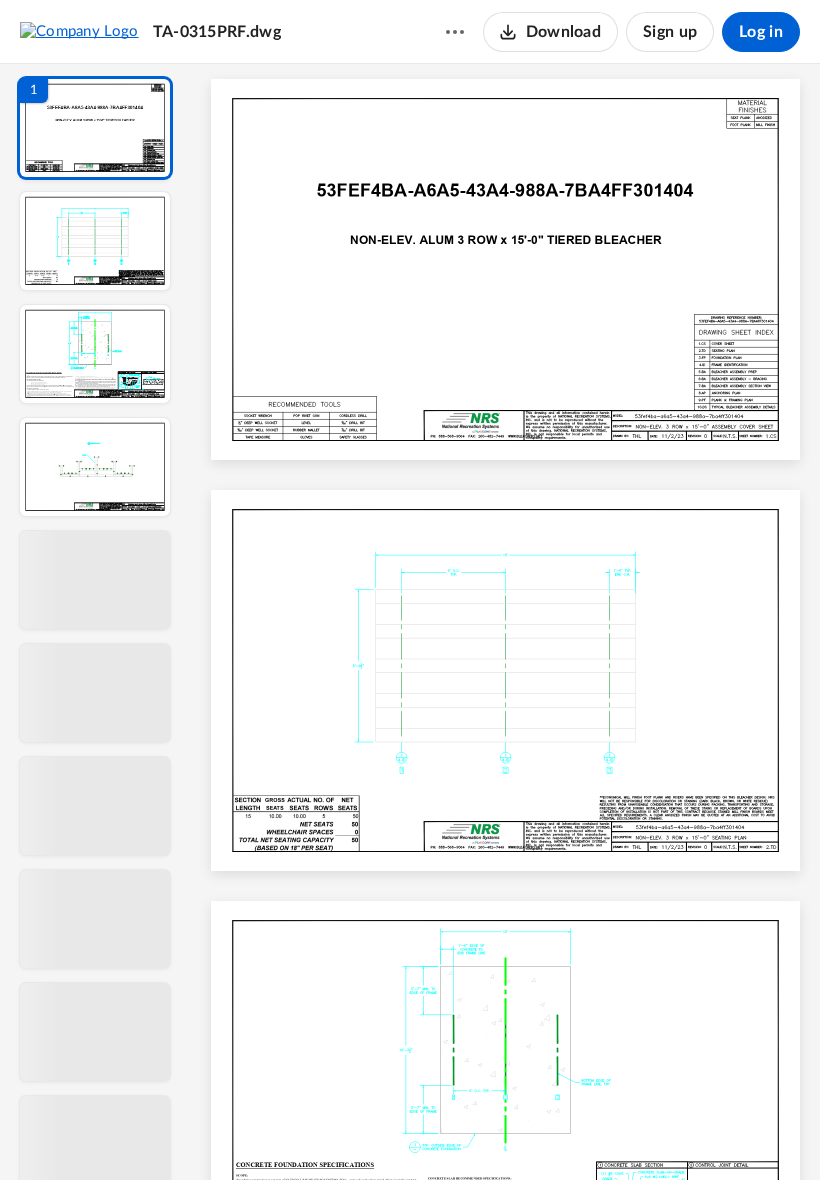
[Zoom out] (508, 1131)
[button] (95, 128)
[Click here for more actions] (455, 32)
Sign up (670, 32)
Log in (761, 32)
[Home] (79, 31)
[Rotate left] (616, 1131)
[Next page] (466, 1131)
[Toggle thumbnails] (322, 1131)
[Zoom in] (576, 1131)
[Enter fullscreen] (690, 1131)
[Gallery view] (654, 1131)
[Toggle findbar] (358, 1131)
